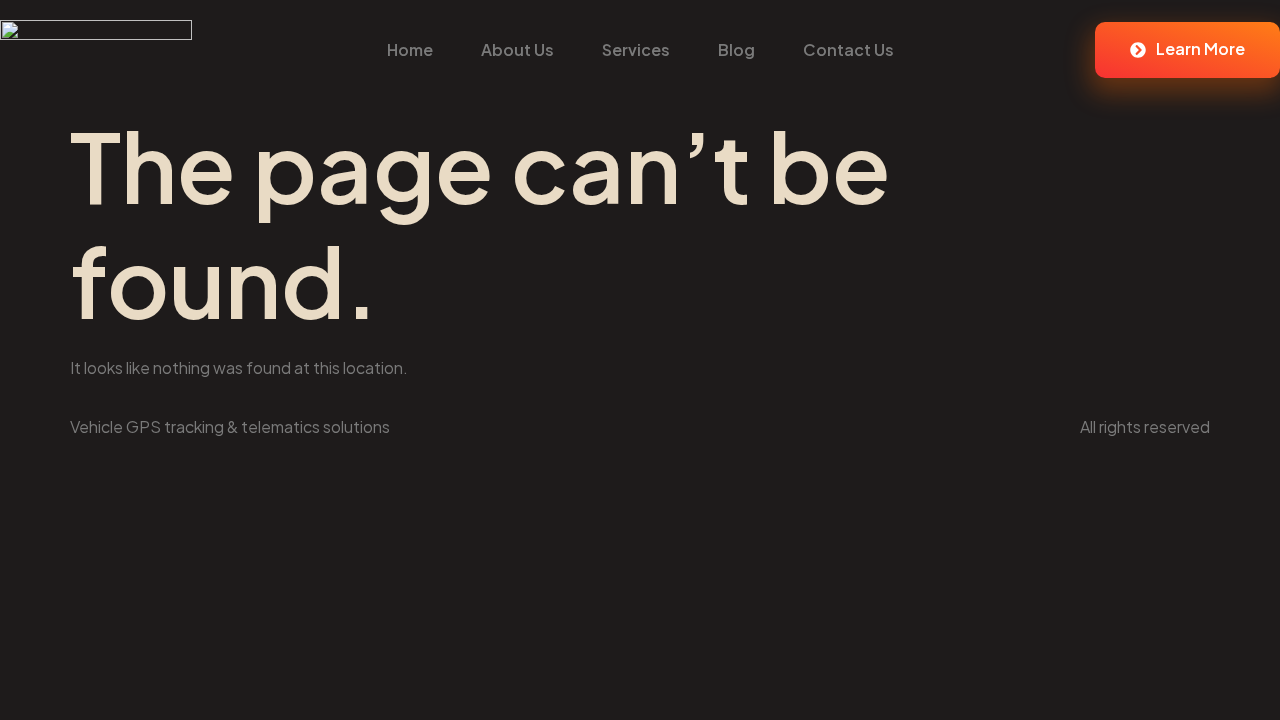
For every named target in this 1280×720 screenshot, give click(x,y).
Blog (736, 49)
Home (410, 49)
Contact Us (848, 49)
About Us (517, 49)
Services (636, 49)
